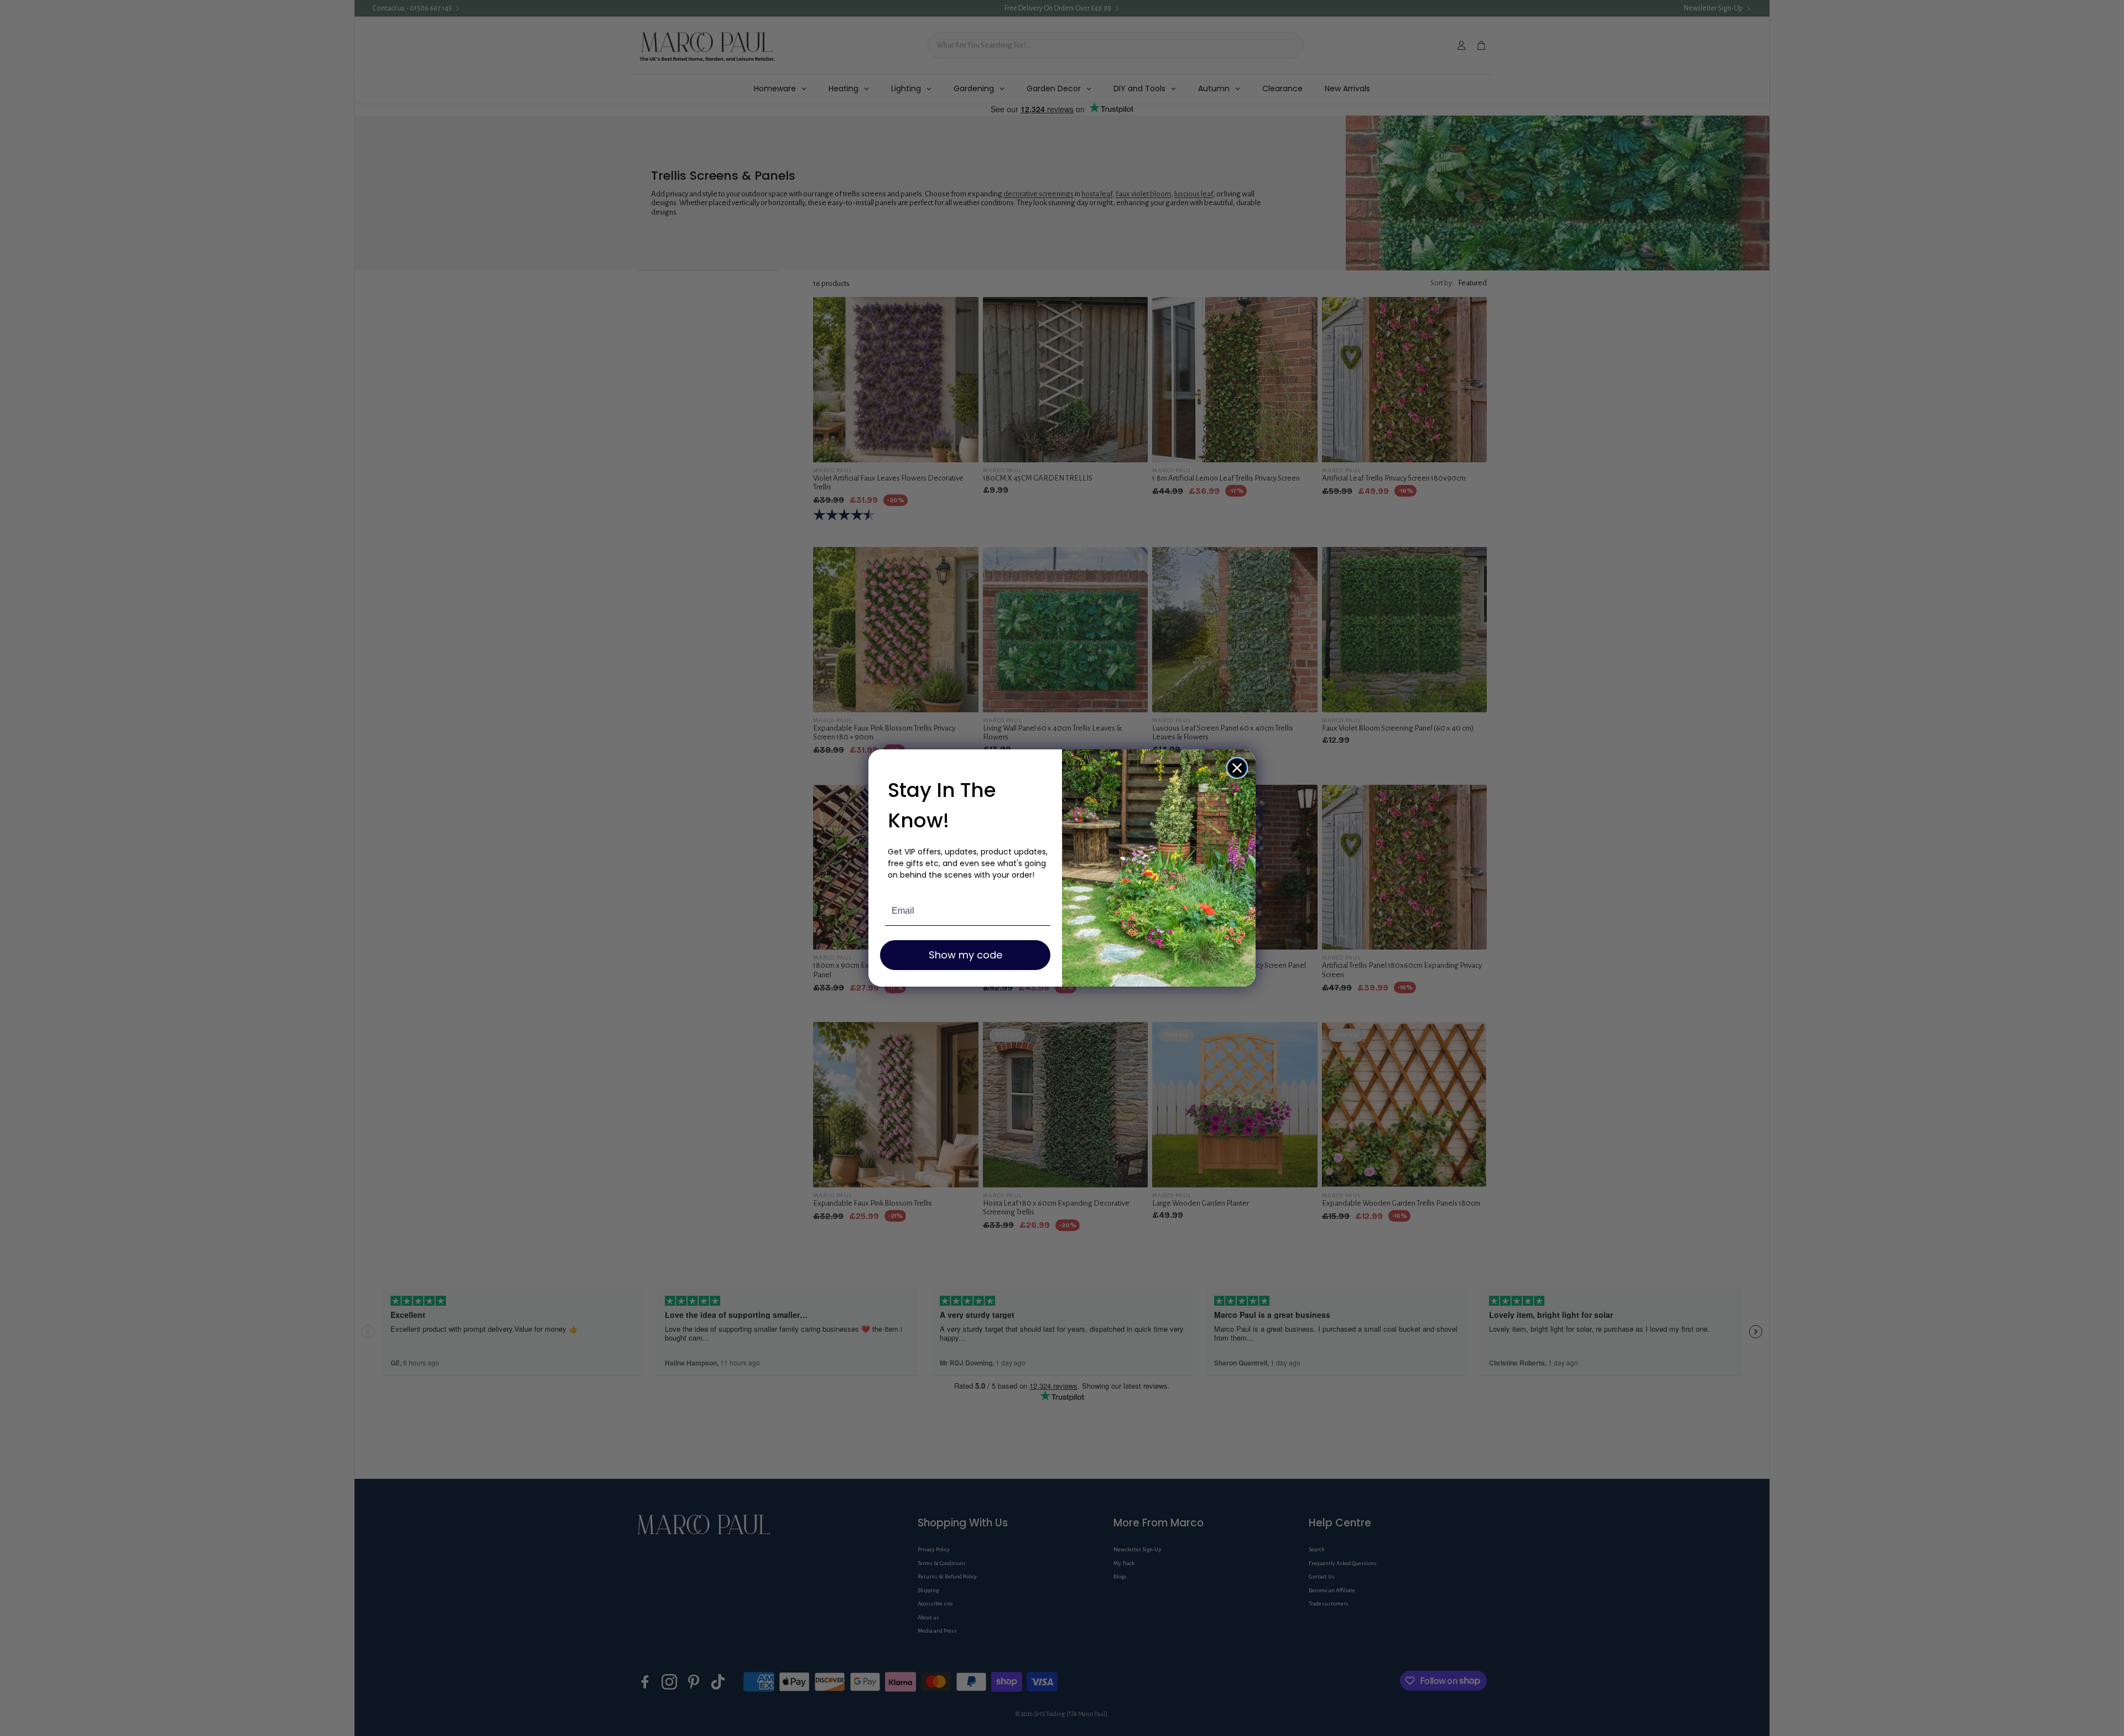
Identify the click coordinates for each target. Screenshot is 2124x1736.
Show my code (965, 955)
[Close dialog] (1237, 768)
